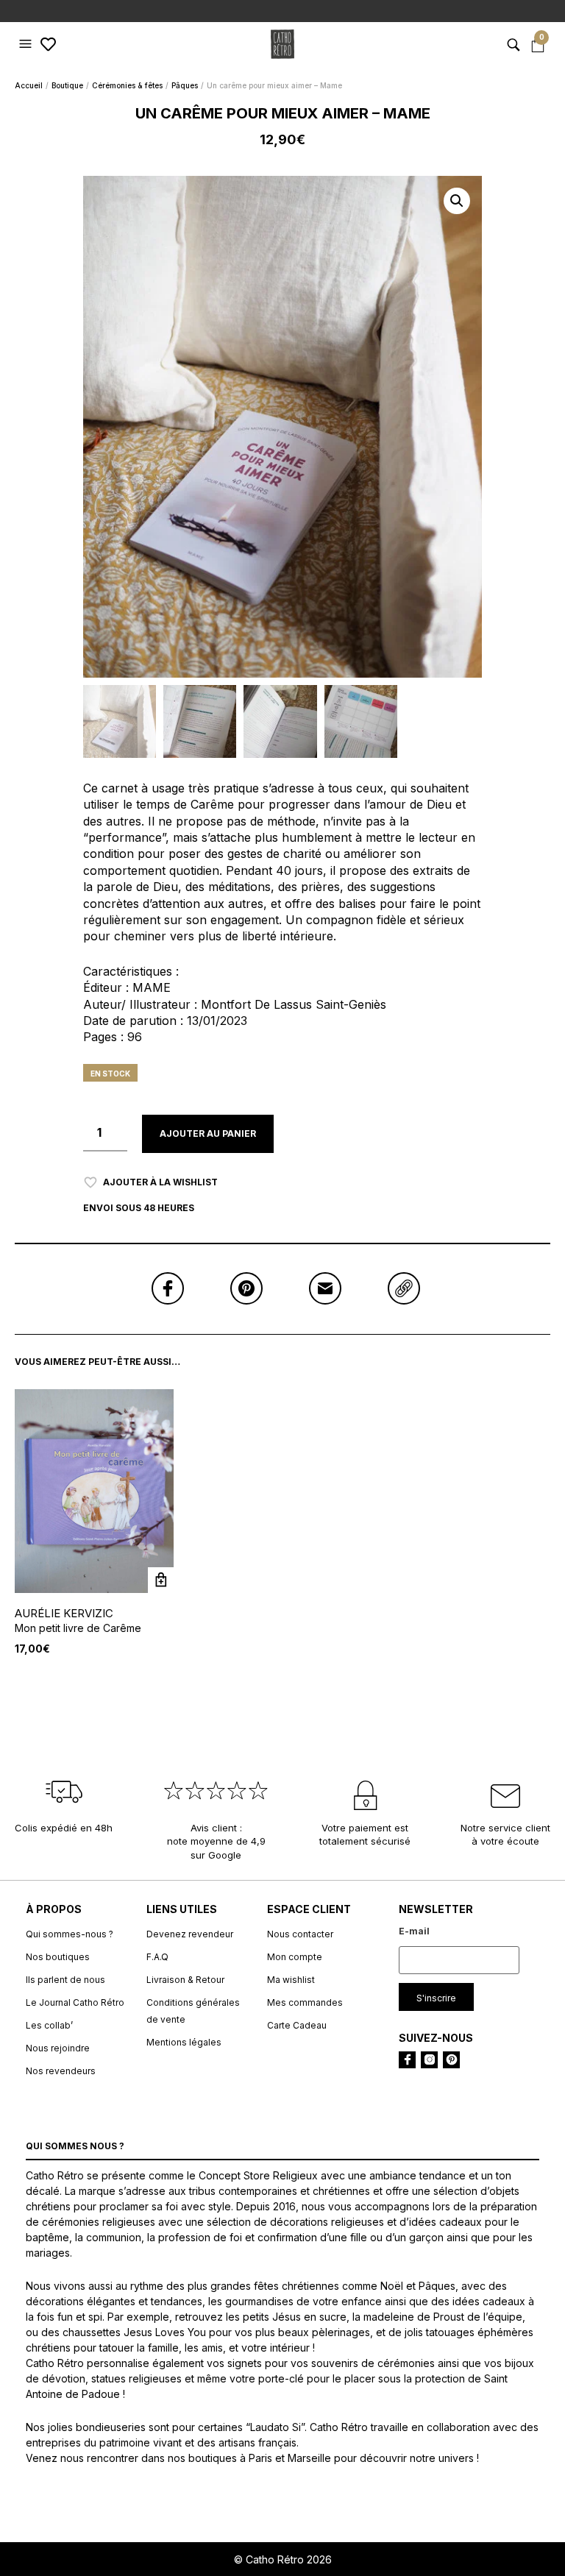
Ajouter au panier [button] (161, 1580)
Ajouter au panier (208, 1133)
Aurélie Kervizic (64, 1613)
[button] (27, 44)
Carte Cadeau (297, 2025)
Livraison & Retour (185, 1980)
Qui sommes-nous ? (70, 1934)
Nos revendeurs (61, 2071)
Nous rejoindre (58, 2048)
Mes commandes (305, 2002)
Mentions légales (184, 2042)
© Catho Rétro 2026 (283, 2559)
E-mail (414, 1931)
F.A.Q (157, 1957)
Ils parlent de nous (65, 1980)
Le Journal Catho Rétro (75, 2002)
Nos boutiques (58, 1957)
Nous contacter (300, 1934)
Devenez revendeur (190, 1934)
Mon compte (295, 1957)
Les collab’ (49, 2025)
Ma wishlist (291, 1980)
